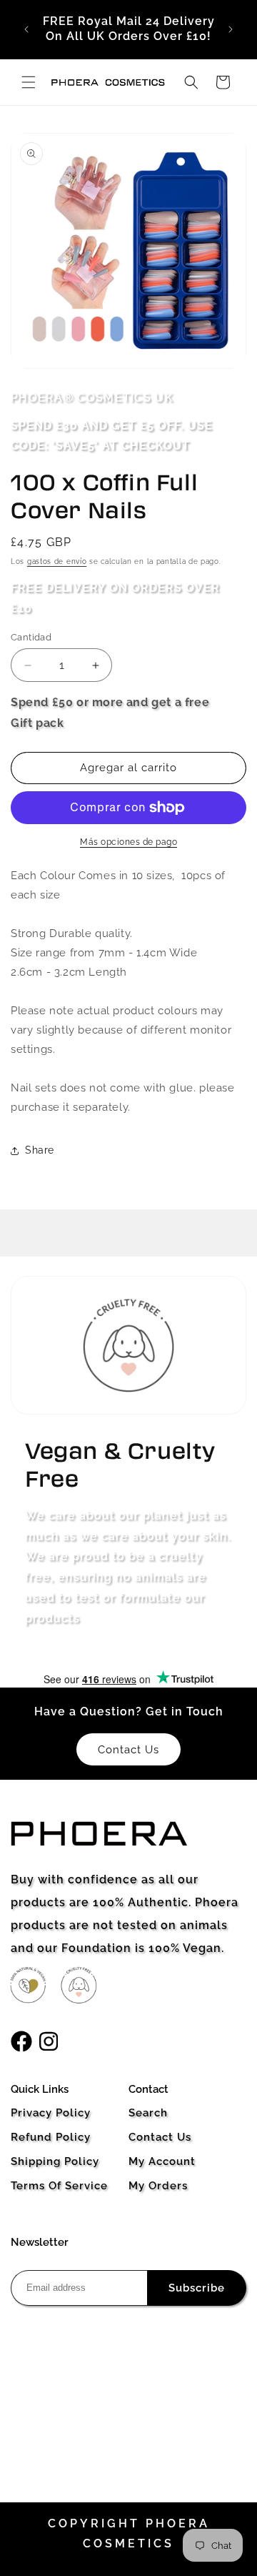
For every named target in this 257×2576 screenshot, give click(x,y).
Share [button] (40, 1150)
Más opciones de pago (128, 842)
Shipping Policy (55, 2161)
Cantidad (31, 637)
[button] (29, 82)
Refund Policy (51, 2137)
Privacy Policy (51, 2113)
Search (148, 2113)
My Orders (158, 2186)
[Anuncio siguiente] (231, 29)
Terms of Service (59, 2186)
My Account (162, 2161)
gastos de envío (57, 561)
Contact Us (160, 2137)
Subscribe (197, 2288)
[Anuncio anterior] (26, 29)
